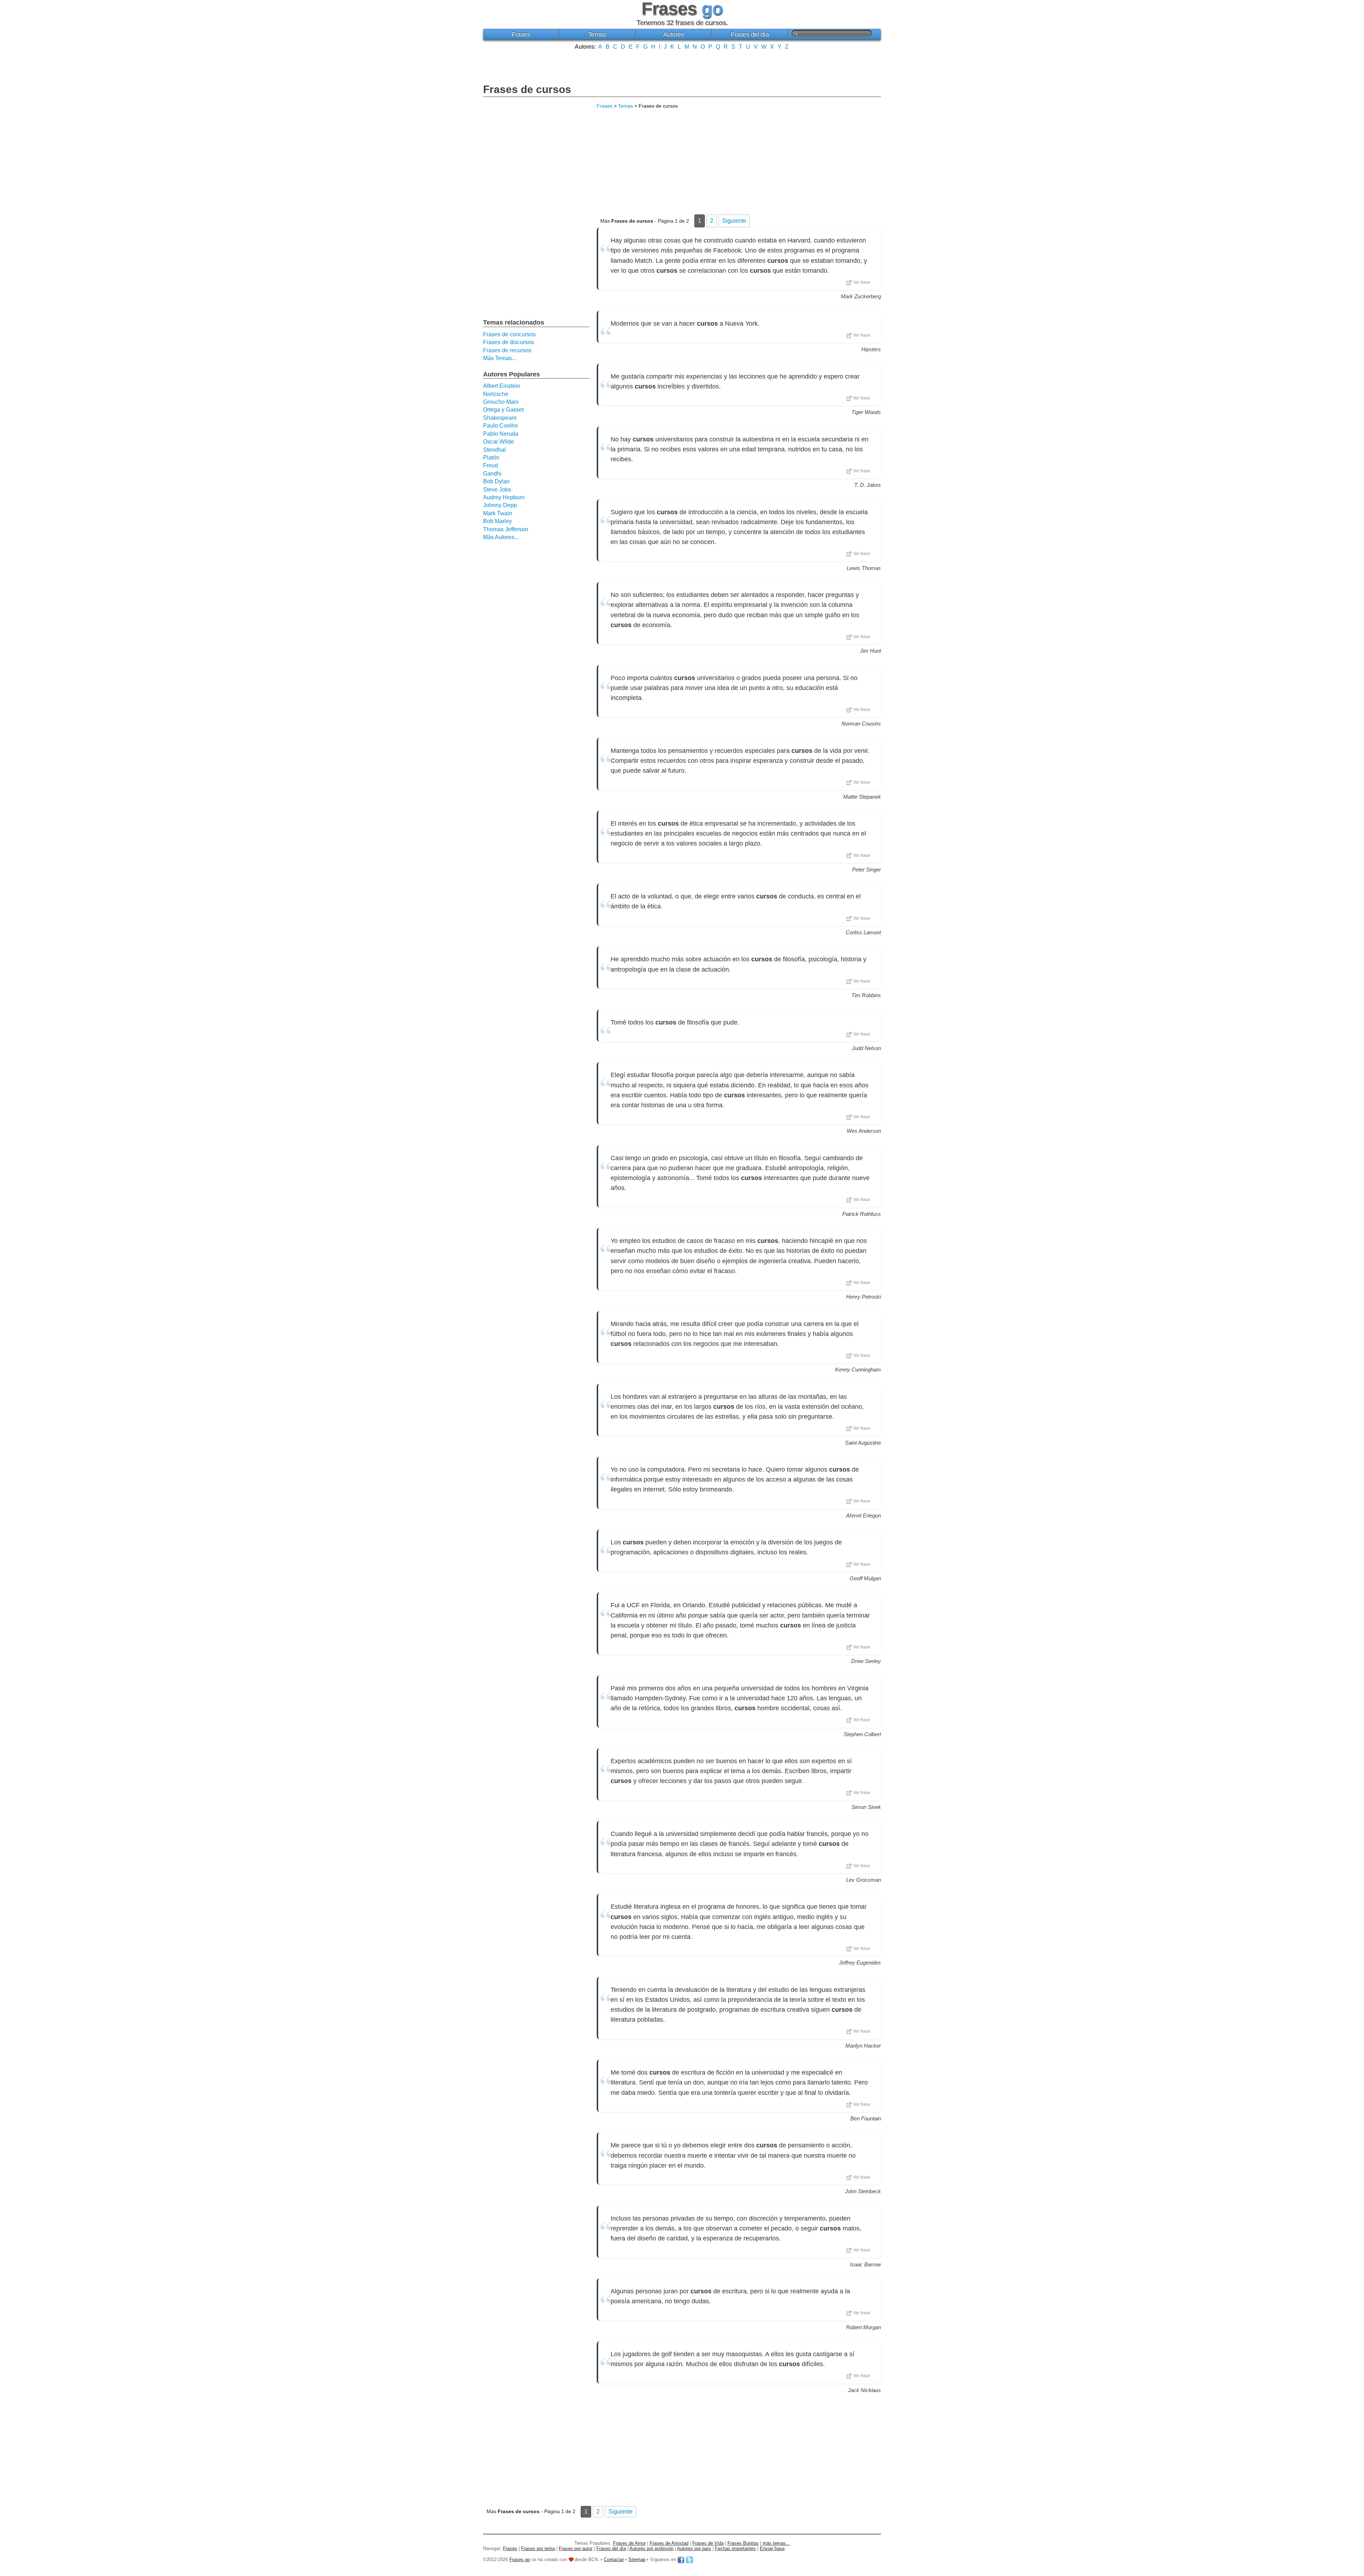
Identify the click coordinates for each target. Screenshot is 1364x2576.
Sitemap (637, 2559)
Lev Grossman (864, 1880)
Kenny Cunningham (858, 1369)
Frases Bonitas (743, 2543)
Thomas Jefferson (506, 529)
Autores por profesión (651, 2548)
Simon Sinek (866, 1807)
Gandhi (492, 474)
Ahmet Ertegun (864, 1515)
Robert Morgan (864, 2327)
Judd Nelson (866, 1048)
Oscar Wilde (499, 442)
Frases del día (750, 34)
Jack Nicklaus (864, 2390)
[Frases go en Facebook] (681, 2559)
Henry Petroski (864, 1297)
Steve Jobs (497, 490)
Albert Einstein (502, 386)
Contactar (614, 2559)
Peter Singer (867, 869)
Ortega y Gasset (503, 410)
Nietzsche (496, 394)
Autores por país (694, 2548)
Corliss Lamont (863, 932)
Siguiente (734, 221)
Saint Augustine (863, 1443)
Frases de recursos (507, 350)
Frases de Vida (708, 2543)
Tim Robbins (866, 995)
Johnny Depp (500, 505)
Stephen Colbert (862, 1734)
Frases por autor (576, 2548)
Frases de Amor (629, 2543)
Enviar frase (772, 2548)
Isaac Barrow (865, 2264)
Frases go (520, 2559)
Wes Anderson (864, 1131)
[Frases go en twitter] (689, 2559)
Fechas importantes (735, 2548)
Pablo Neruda (501, 434)
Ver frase (862, 282)
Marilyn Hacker (863, 2046)
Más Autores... (501, 537)
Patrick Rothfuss (862, 1214)
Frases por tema (538, 2548)
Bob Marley (497, 521)
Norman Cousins (861, 724)
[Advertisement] (682, 66)
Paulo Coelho (500, 426)
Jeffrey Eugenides (860, 1963)
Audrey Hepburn (504, 497)
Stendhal (494, 450)
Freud (491, 465)
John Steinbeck (863, 2191)
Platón (491, 458)
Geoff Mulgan (865, 1578)
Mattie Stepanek (862, 797)
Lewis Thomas (864, 568)
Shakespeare (500, 418)
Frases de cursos (527, 89)
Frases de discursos (508, 342)
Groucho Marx (501, 402)
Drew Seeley (866, 1661)
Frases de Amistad (669, 2543)
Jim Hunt (870, 651)
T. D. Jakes (868, 485)
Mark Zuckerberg (861, 296)
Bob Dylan (496, 481)
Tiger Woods (866, 412)
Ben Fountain (866, 2118)
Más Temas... (500, 358)
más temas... (776, 2543)
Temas (597, 34)
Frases (521, 34)
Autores (674, 34)
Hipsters (871, 349)
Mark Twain (498, 513)
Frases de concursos (509, 334)
